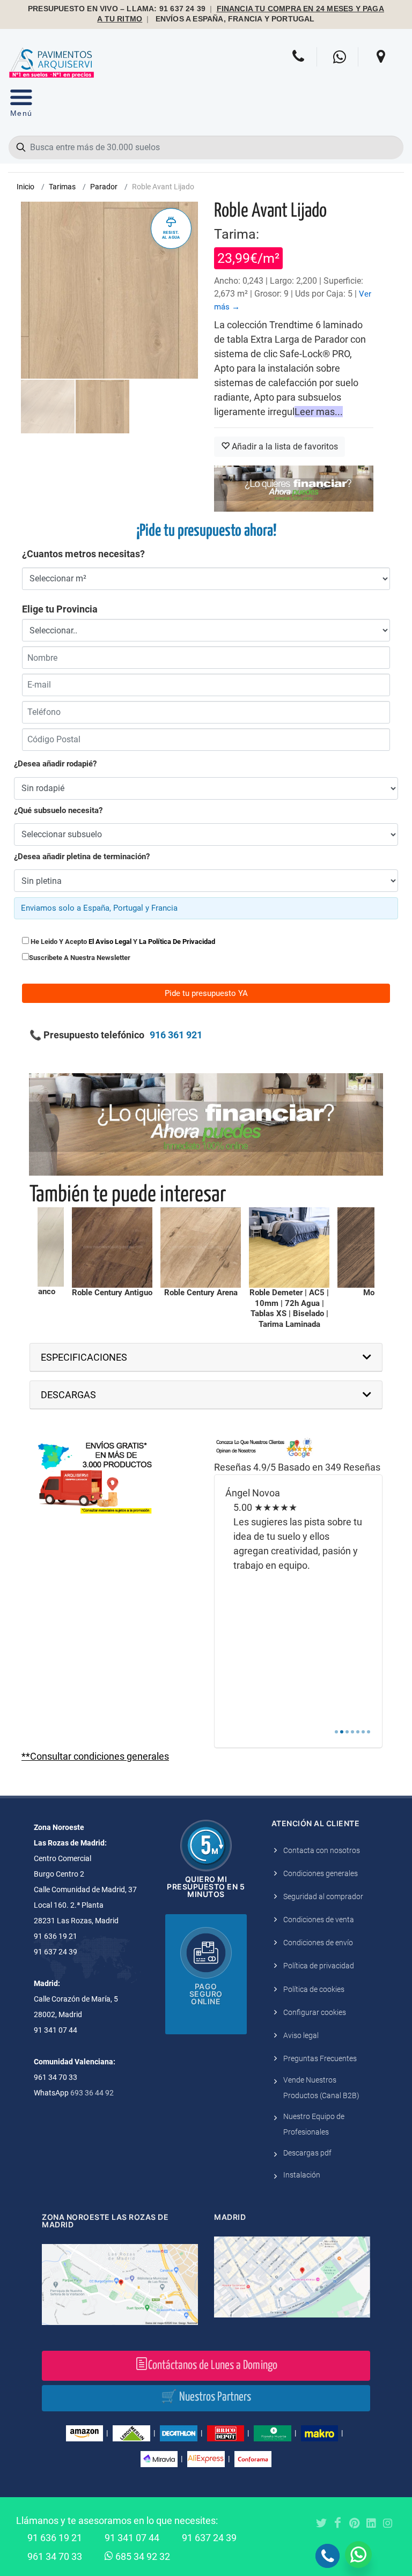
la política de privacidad (177, 942)
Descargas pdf (307, 2153)
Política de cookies (314, 1989)
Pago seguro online (206, 1994)
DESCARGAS (68, 1395)
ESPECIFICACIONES (84, 1357)
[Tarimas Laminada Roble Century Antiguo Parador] (112, 1248)
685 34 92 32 (142, 2556)
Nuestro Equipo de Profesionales (314, 2124)
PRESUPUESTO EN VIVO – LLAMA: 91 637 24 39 (117, 9)
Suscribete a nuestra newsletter (80, 958)
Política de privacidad (319, 1966)
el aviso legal (110, 942)
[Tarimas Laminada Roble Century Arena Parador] (201, 1248)
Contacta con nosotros (322, 1850)
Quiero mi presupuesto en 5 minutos (206, 1887)
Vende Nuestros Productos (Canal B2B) (321, 2088)
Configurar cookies (315, 2012)
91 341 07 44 (132, 2538)
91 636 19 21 (55, 2538)
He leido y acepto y (122, 942)
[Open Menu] (21, 105)
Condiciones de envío (318, 1943)
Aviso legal (301, 2035)
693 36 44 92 (92, 2093)
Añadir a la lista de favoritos (284, 446)
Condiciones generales (321, 1873)
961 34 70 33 (55, 2556)
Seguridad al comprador (323, 1896)
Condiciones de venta (319, 1920)
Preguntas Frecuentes (320, 2058)
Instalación (302, 2175)
